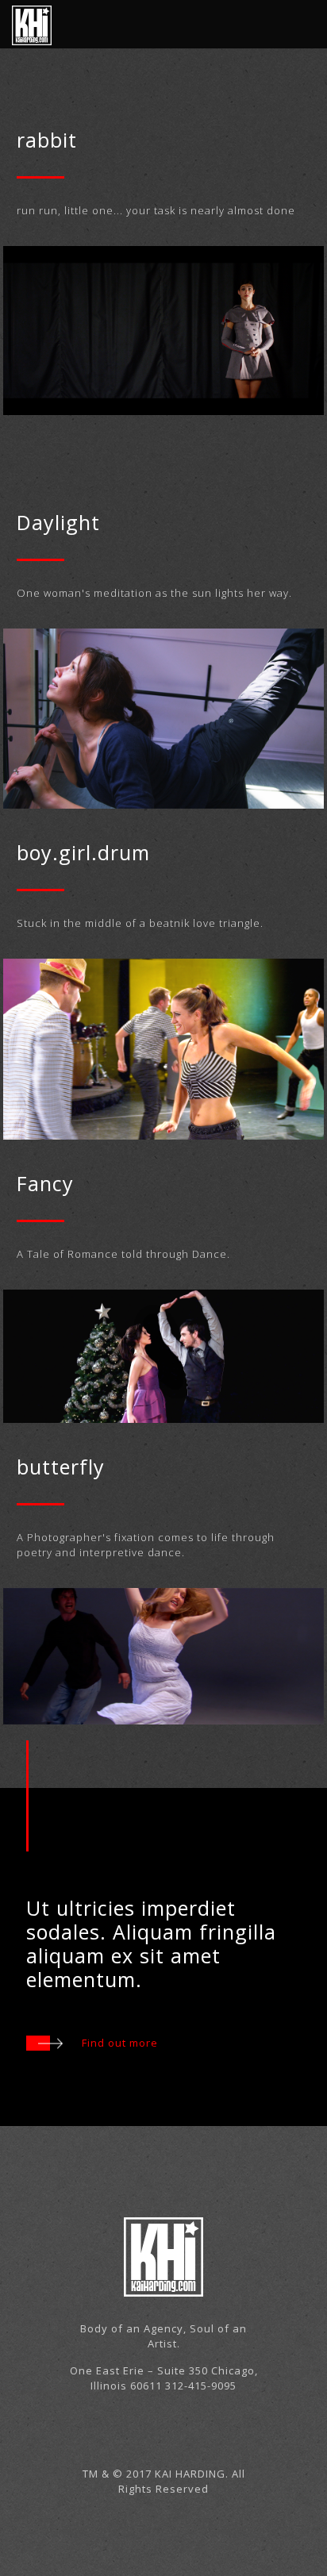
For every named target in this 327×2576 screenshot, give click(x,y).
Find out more (120, 2043)
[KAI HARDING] (32, 24)
